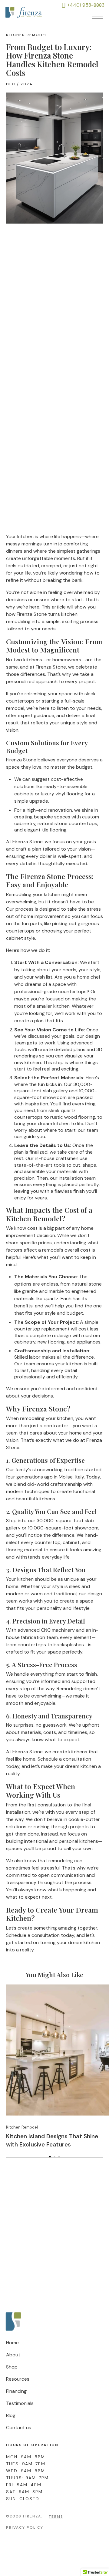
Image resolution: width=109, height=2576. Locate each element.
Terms (56, 2517)
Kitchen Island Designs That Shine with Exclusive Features (52, 2140)
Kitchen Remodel (27, 35)
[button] (98, 18)
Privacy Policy (25, 2527)
